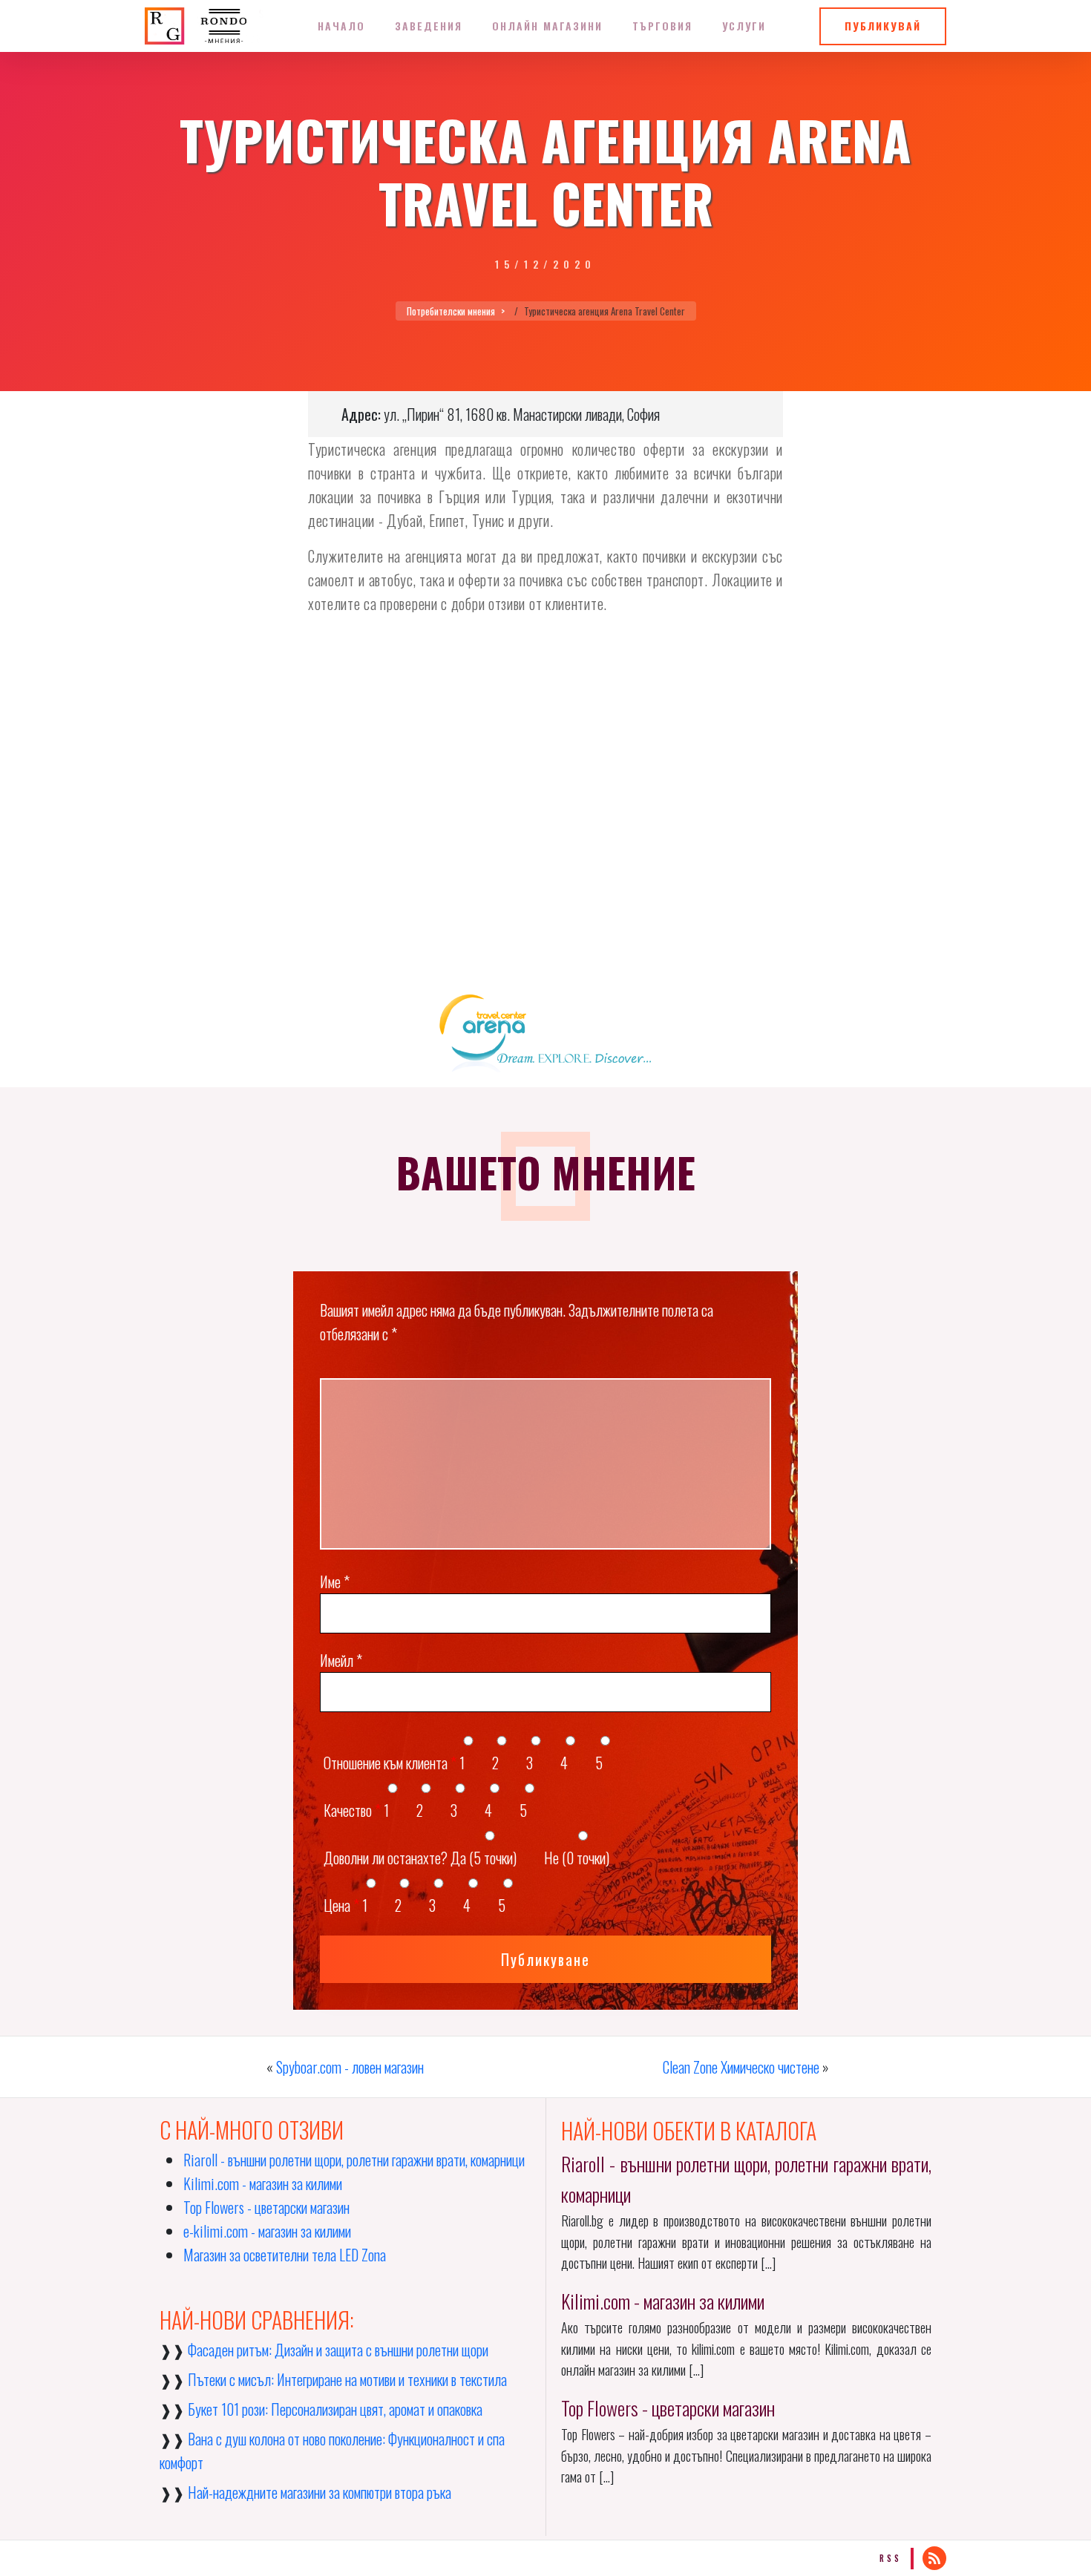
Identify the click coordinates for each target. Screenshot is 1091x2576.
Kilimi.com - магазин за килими (263, 2183)
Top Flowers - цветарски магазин (266, 2207)
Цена (341, 1905)
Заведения (429, 26)
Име (335, 1582)
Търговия (662, 26)
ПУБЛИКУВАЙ (883, 26)
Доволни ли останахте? (386, 1858)
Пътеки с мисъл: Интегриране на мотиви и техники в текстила (347, 2379)
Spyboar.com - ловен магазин (350, 2067)
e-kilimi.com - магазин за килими (267, 2231)
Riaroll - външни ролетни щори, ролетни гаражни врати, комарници (354, 2160)
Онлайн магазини (547, 26)
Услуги (744, 26)
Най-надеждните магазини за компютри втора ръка (320, 2492)
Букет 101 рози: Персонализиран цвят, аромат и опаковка (335, 2409)
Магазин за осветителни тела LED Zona (285, 2255)
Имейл (341, 1660)
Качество (352, 1810)
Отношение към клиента (390, 1763)
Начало (341, 26)
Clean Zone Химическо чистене (741, 2067)
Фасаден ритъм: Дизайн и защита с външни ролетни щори (338, 2350)
